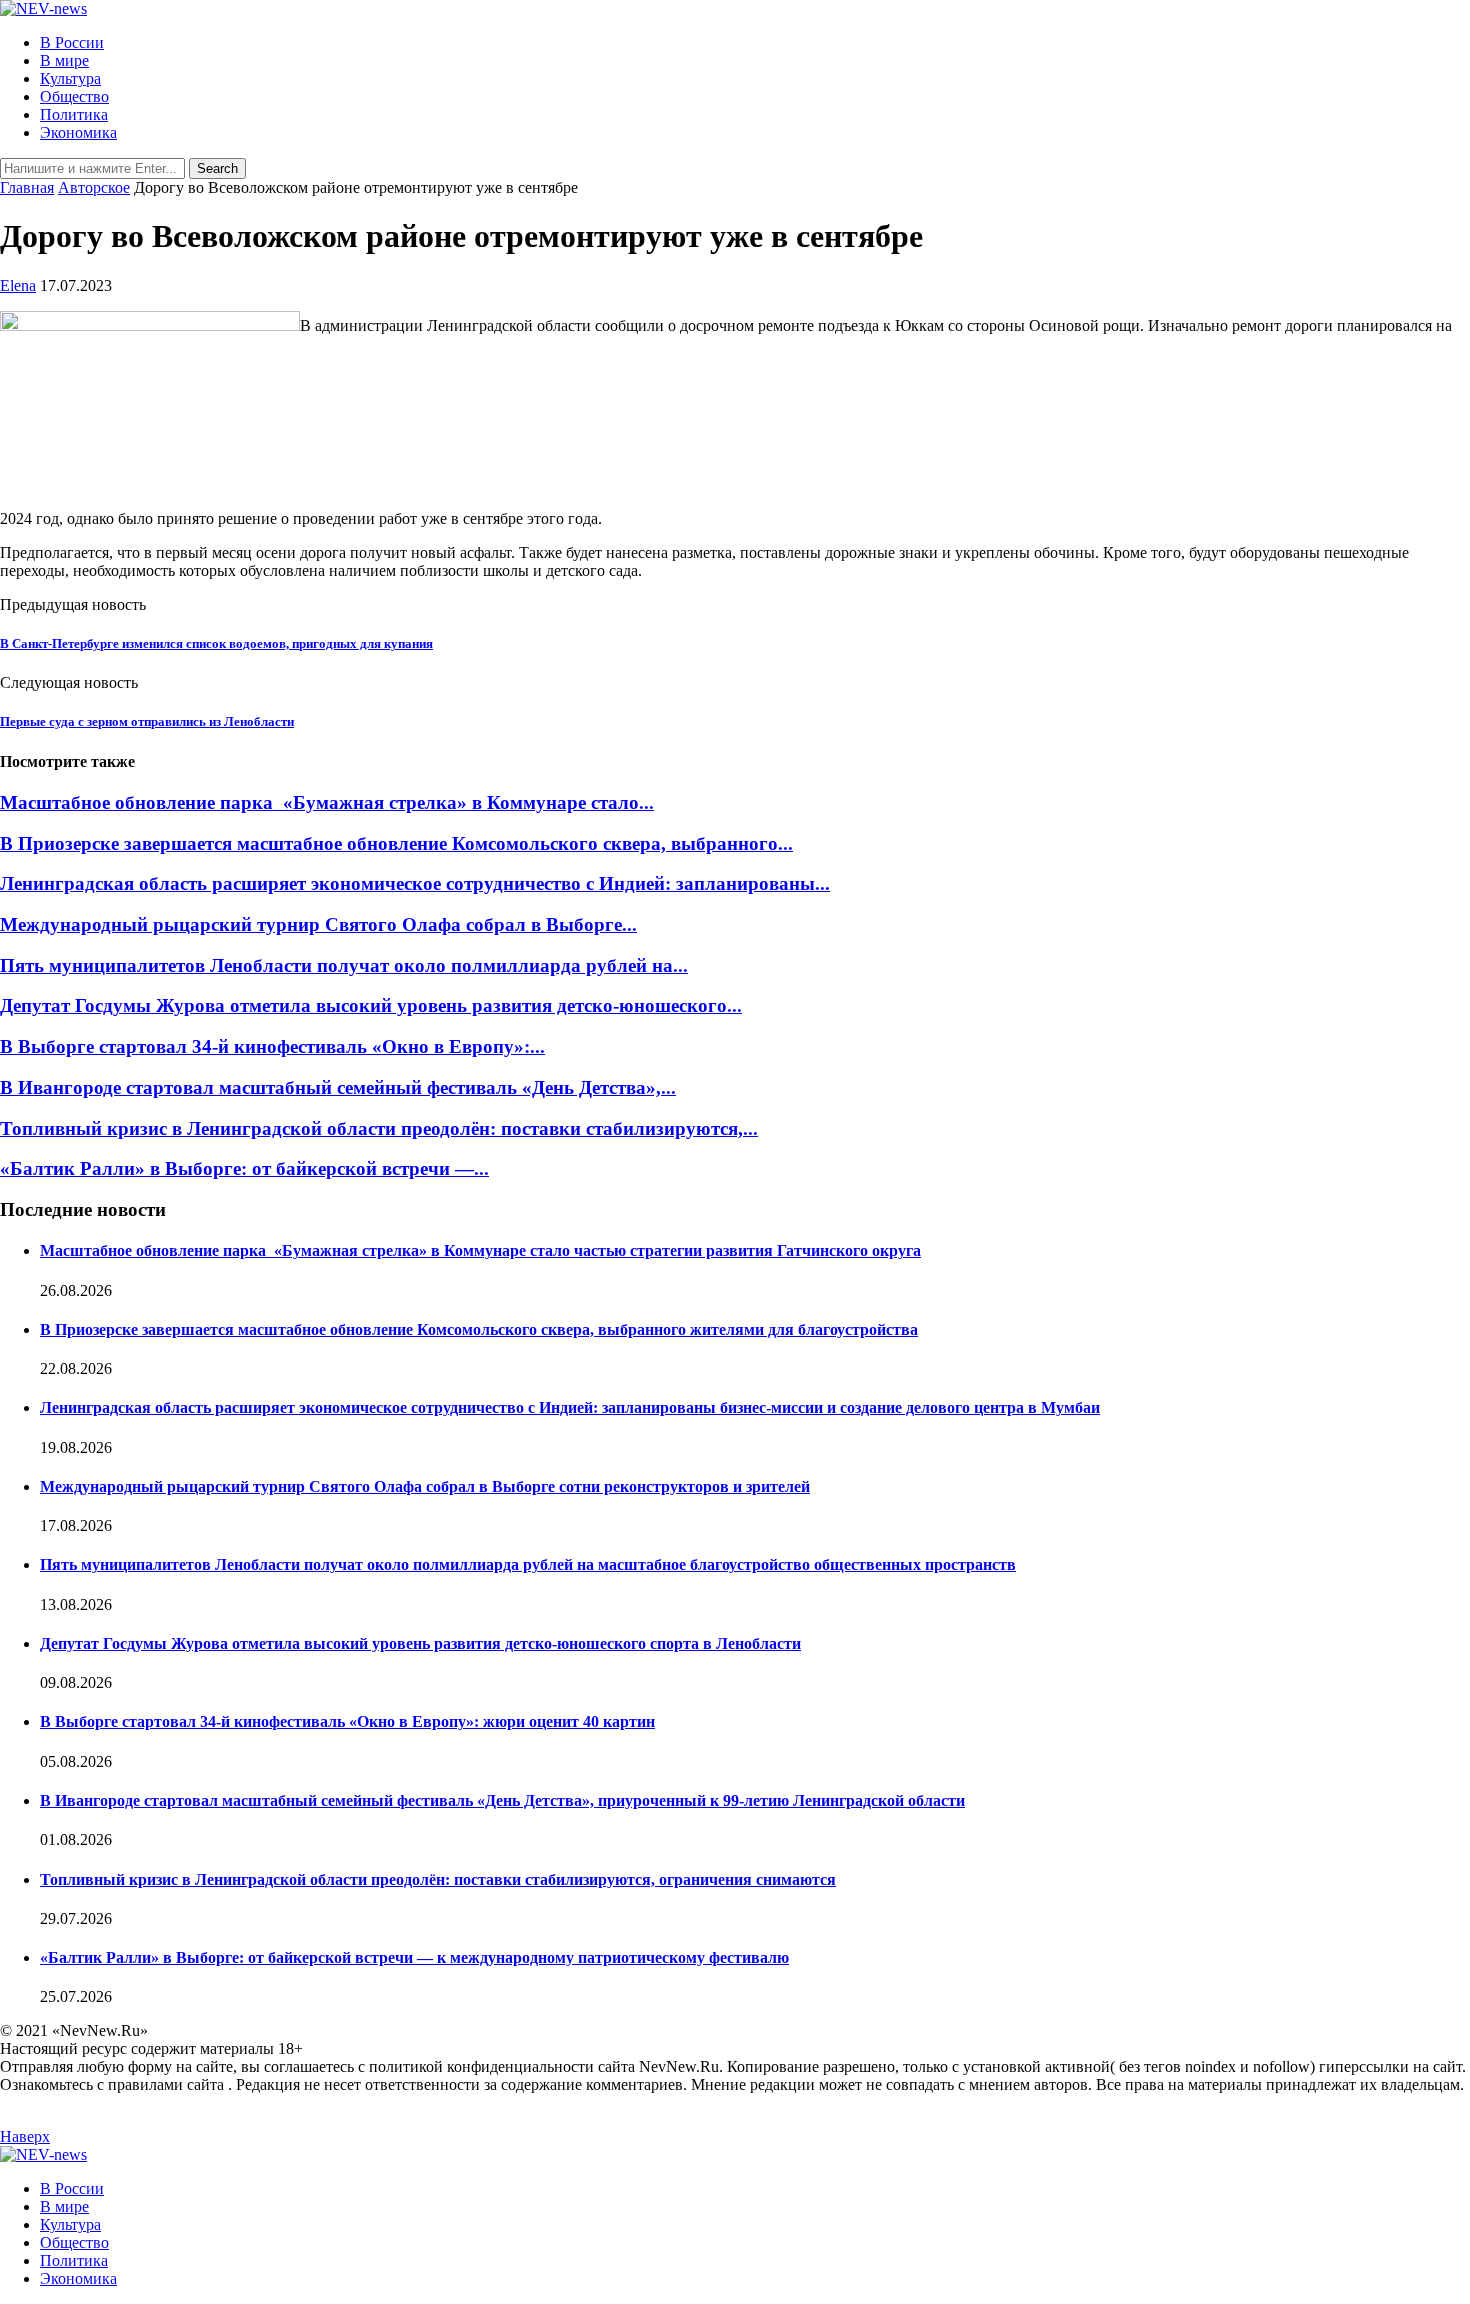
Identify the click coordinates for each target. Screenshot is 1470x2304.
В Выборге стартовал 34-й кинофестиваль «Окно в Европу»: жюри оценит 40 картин (347, 1721)
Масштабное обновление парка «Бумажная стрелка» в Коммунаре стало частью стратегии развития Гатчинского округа (480, 1250)
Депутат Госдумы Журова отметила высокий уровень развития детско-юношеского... (371, 1005)
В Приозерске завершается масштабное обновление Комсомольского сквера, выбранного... (396, 843)
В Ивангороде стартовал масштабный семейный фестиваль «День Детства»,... (338, 1087)
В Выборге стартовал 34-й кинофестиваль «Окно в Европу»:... (272, 1046)
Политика (74, 114)
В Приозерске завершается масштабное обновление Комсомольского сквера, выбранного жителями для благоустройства (479, 1329)
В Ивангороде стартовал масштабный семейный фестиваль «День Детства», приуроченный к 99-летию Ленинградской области (502, 1800)
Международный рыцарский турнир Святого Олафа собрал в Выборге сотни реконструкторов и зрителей (425, 1486)
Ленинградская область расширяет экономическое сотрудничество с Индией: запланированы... (415, 883)
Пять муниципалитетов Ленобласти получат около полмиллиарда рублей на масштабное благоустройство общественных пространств (528, 1564)
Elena (18, 285)
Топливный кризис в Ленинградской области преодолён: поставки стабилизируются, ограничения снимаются (438, 1879)
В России (72, 42)
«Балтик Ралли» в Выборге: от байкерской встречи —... (244, 1168)
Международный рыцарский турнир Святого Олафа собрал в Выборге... (318, 924)
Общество (74, 96)
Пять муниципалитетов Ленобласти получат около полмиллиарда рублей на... (344, 965)
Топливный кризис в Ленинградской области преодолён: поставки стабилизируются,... (379, 1128)
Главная (27, 187)
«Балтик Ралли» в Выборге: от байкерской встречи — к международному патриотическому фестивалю (414, 1957)
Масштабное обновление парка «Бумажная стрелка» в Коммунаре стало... (327, 802)
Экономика (78, 132)
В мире (64, 60)
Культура (70, 78)
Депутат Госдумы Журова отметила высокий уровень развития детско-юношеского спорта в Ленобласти (420, 1643)
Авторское (94, 187)
